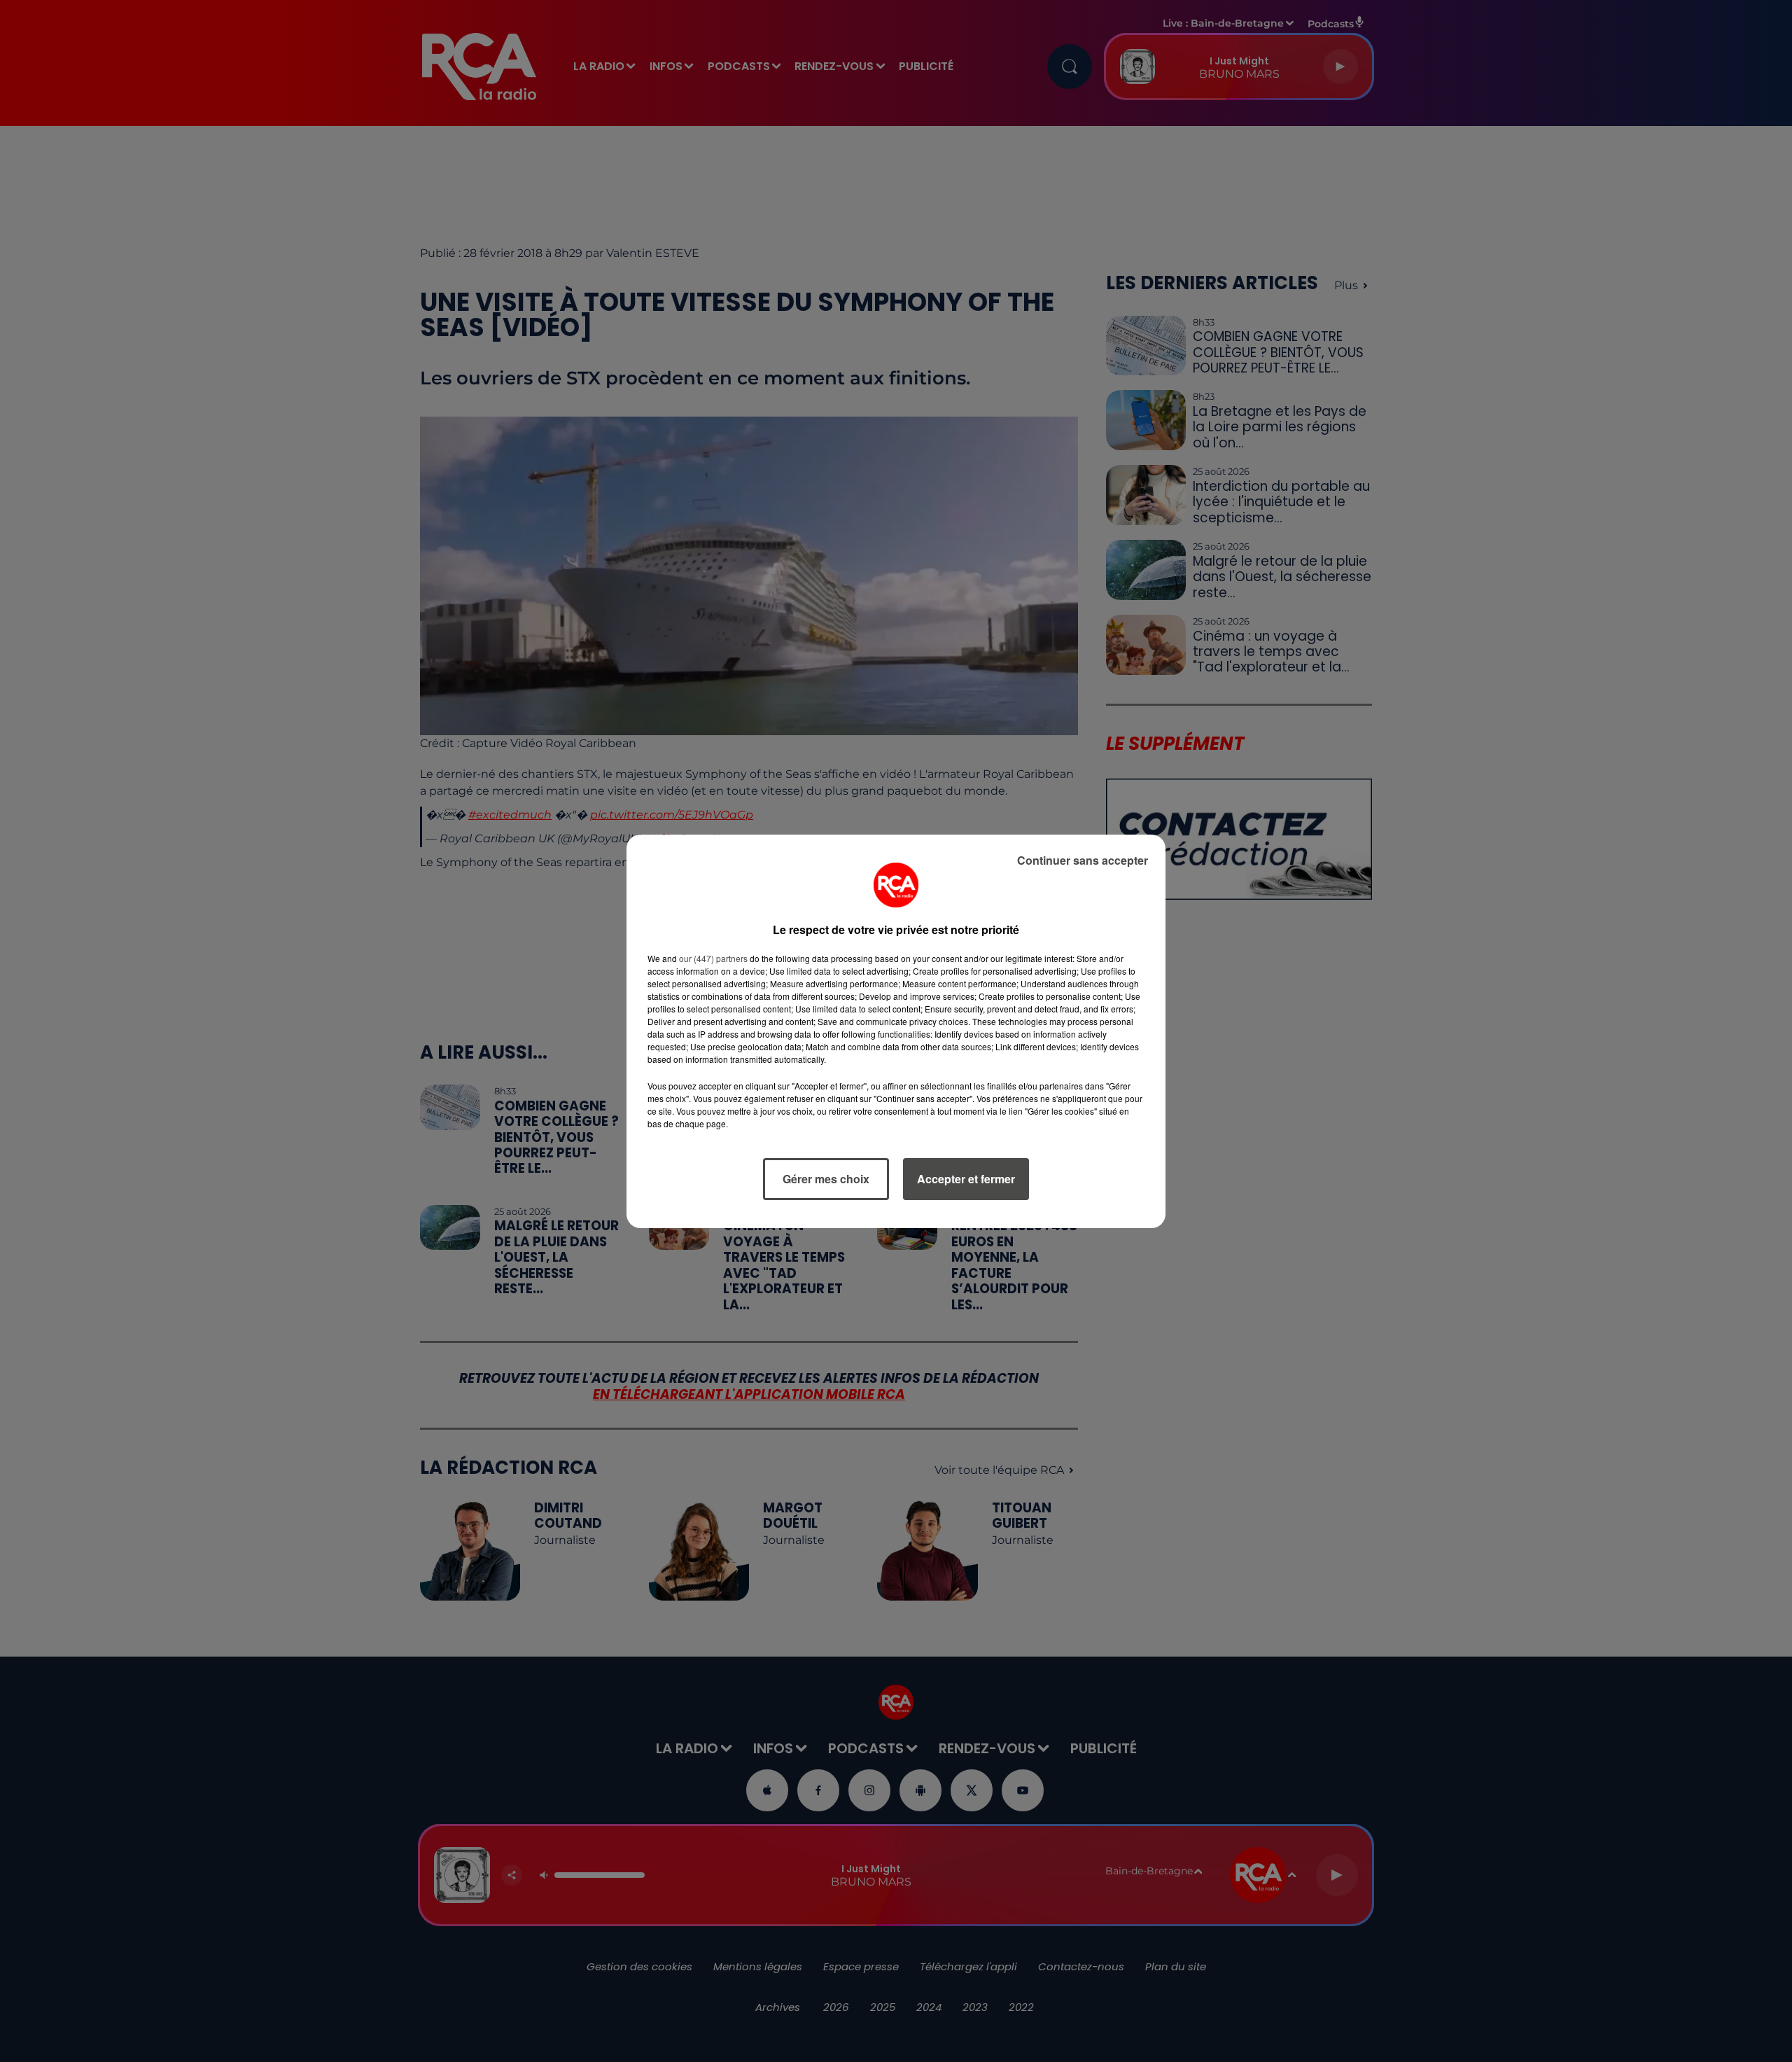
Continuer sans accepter (1083, 860)
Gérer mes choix (826, 1179)
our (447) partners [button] (713, 958)
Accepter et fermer (966, 1179)
